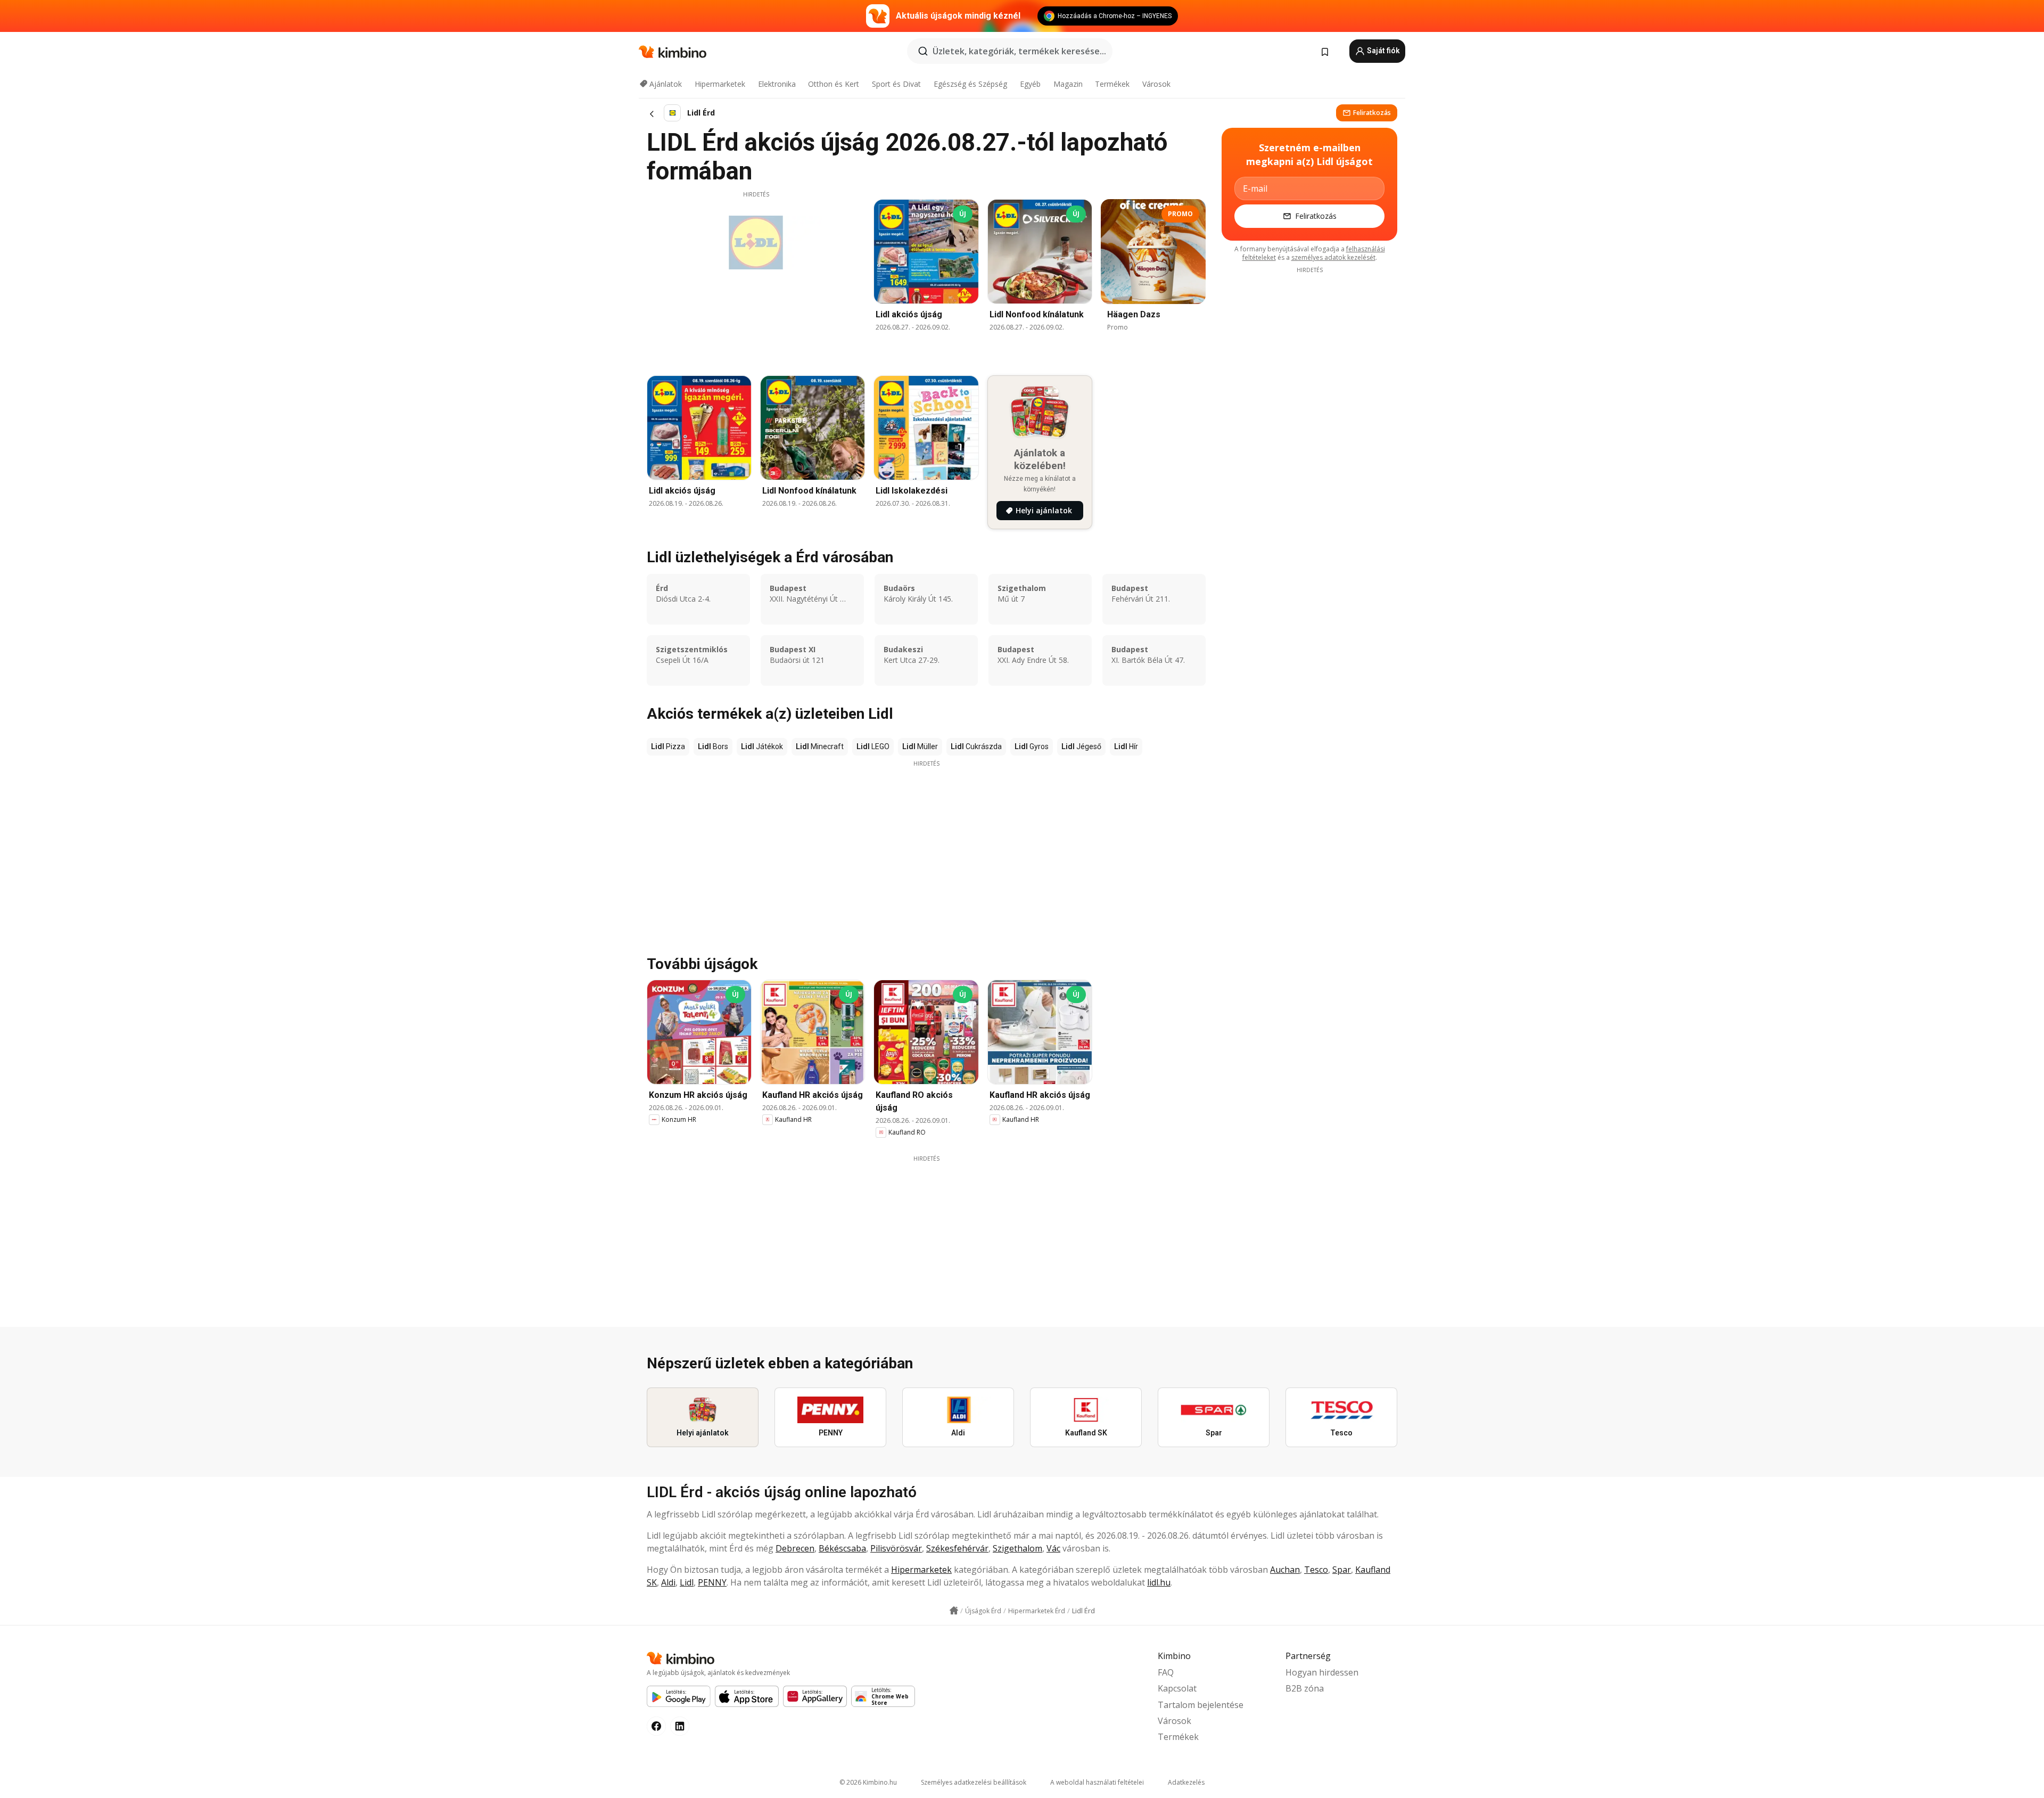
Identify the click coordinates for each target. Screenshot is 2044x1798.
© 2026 (868, 1782)
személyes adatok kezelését (1333, 257)
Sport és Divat (896, 84)
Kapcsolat (1177, 1688)
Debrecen (795, 1548)
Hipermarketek (720, 84)
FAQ (1166, 1672)
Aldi (668, 1582)
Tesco (1316, 1570)
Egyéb (1030, 84)
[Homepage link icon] (954, 1611)
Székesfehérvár (957, 1548)
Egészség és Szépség (970, 84)
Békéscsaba (842, 1548)
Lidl (687, 1582)
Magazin (1068, 84)
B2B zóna (1305, 1688)
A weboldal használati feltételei (1097, 1782)
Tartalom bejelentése (1201, 1705)
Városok (1156, 84)
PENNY (712, 1582)
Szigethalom (1017, 1548)
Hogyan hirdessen (1322, 1672)
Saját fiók (1383, 51)
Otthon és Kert (834, 84)
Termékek (1112, 84)
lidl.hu (1159, 1582)
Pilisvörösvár (896, 1548)
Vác (1053, 1548)
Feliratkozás (1372, 113)
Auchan (1285, 1570)
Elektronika (777, 84)
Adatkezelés (1186, 1782)
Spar (1342, 1570)
